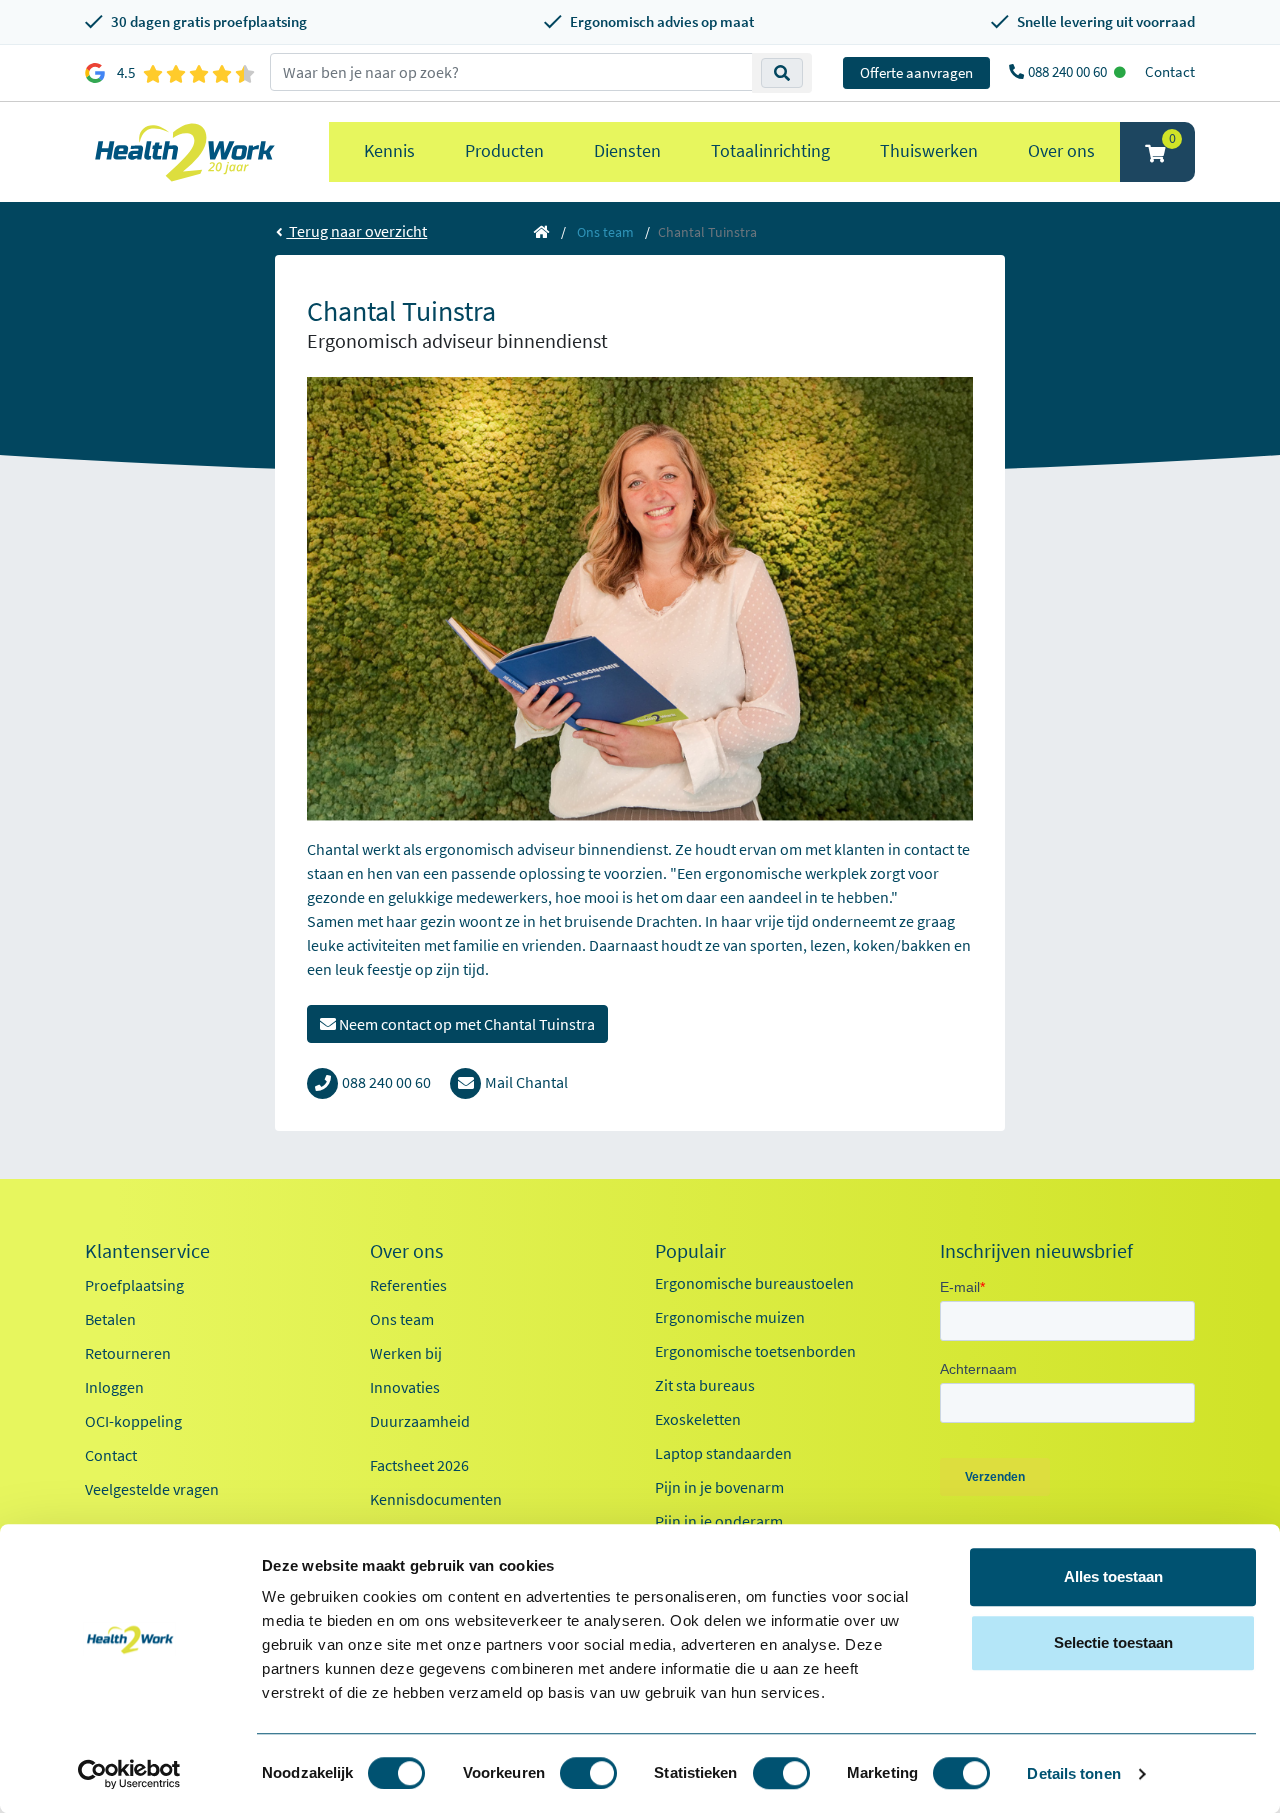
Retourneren (128, 1353)
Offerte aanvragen (916, 72)
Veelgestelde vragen (152, 1489)
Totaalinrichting (770, 150)
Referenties (408, 1285)
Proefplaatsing (134, 1285)
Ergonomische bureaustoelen (754, 1283)
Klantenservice (147, 1251)
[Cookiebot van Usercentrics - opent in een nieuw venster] (129, 1774)
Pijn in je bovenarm (719, 1487)
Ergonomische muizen (730, 1317)
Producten (504, 150)
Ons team (605, 232)
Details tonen (1073, 1773)
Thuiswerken (929, 150)
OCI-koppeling (133, 1421)
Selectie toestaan (1113, 1642)
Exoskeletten (698, 1419)
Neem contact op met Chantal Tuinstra (465, 1024)
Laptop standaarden (723, 1453)
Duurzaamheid (420, 1421)
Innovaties (405, 1387)
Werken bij (406, 1353)
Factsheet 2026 (419, 1465)
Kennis (389, 150)
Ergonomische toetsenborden (755, 1351)
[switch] (588, 1773)
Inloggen (114, 1387)
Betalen (110, 1319)
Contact (1170, 71)
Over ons (1061, 150)
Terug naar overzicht (356, 231)
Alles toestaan (1113, 1576)
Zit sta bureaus (705, 1385)
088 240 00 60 (1069, 71)
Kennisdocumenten (436, 1499)
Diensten (627, 150)
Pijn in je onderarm (719, 1521)
